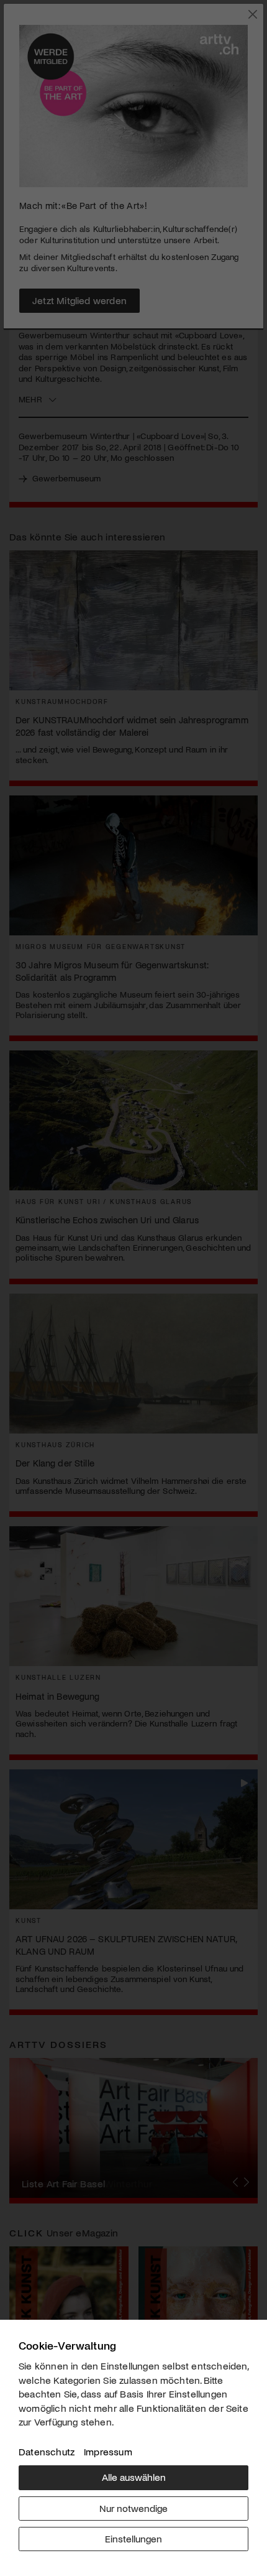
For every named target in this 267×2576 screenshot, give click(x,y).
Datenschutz (47, 2451)
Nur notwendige (133, 2508)
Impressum (108, 2451)
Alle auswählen (134, 2477)
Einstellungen (133, 2538)
